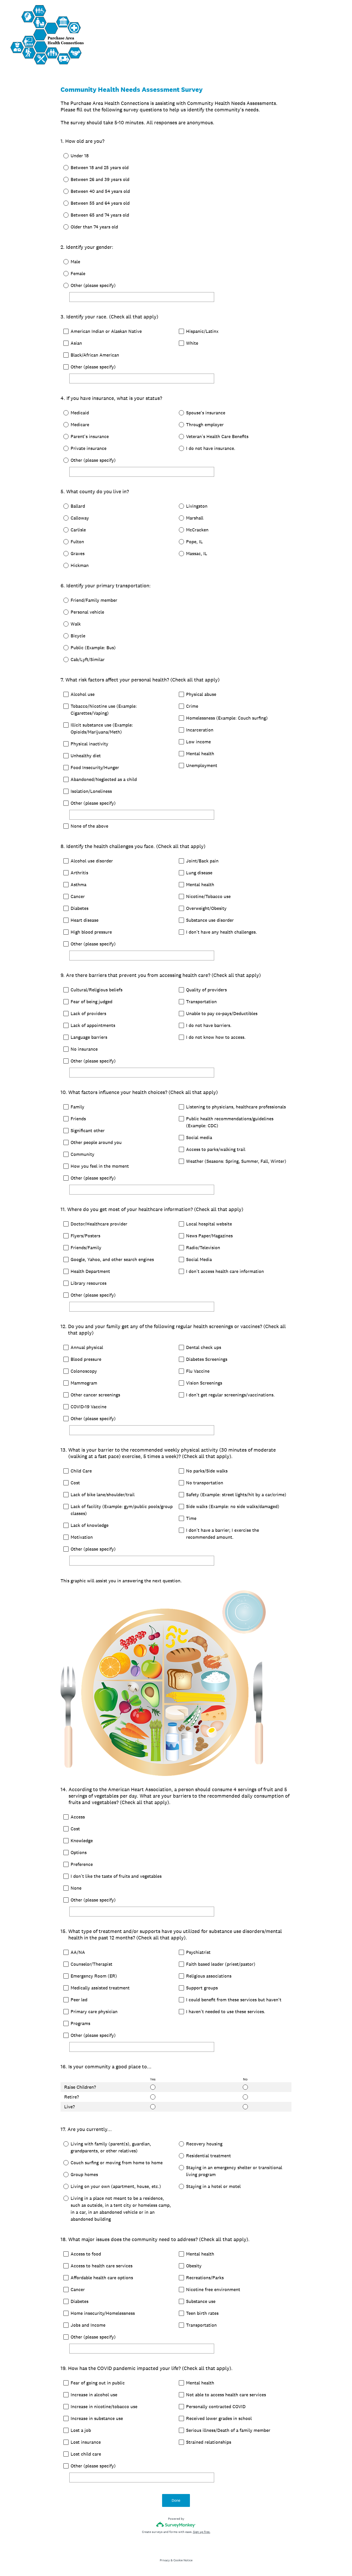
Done (176, 2500)
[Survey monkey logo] (176, 2525)
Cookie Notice (183, 2560)
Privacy (165, 2560)
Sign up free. (202, 2532)
